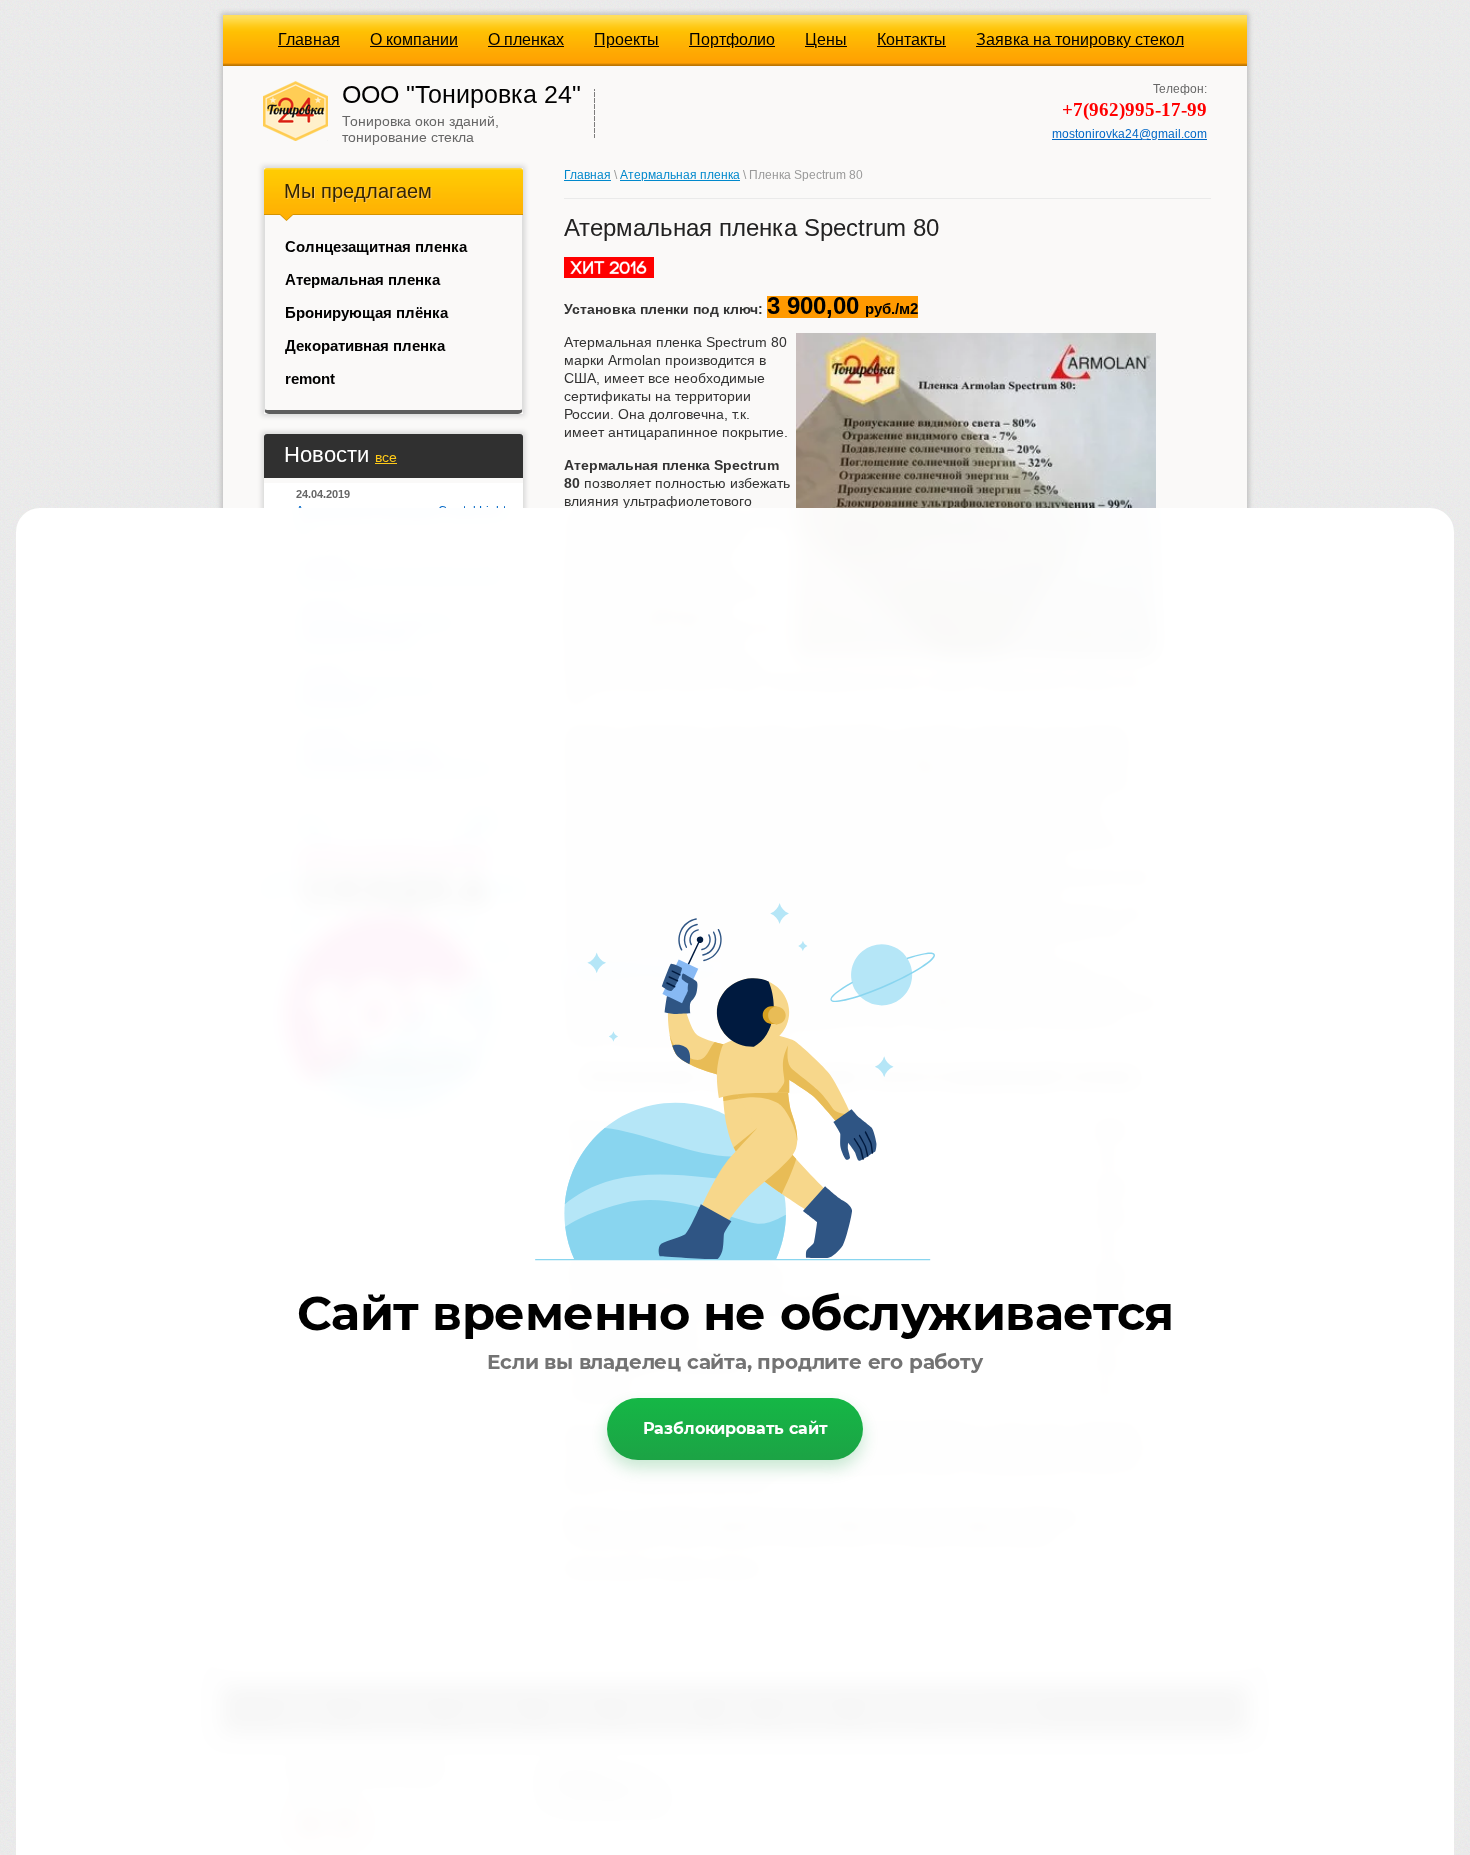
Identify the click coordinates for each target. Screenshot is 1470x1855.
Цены (826, 39)
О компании (414, 39)
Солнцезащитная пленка (376, 246)
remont (310, 378)
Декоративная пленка (365, 345)
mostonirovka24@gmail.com (1129, 134)
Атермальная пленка (362, 279)
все (386, 457)
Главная (309, 39)
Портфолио (732, 39)
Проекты (626, 39)
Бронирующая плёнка (366, 312)
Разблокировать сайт (735, 1428)
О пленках (526, 39)
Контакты (911, 39)
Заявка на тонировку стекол (1080, 39)
